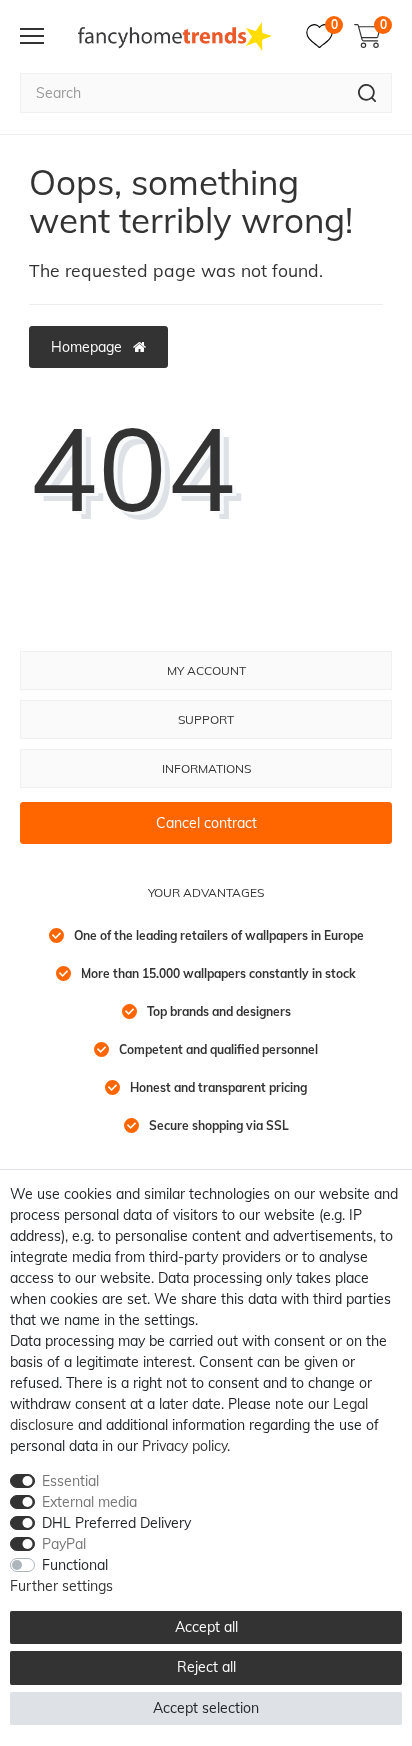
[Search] (367, 93)
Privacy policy (184, 1446)
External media (89, 1502)
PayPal (64, 1544)
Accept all (206, 1627)
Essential (70, 1481)
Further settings (61, 1586)
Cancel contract (206, 823)
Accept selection (206, 1708)
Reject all (206, 1667)
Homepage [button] (88, 347)
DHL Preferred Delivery (116, 1523)
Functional (75, 1565)
